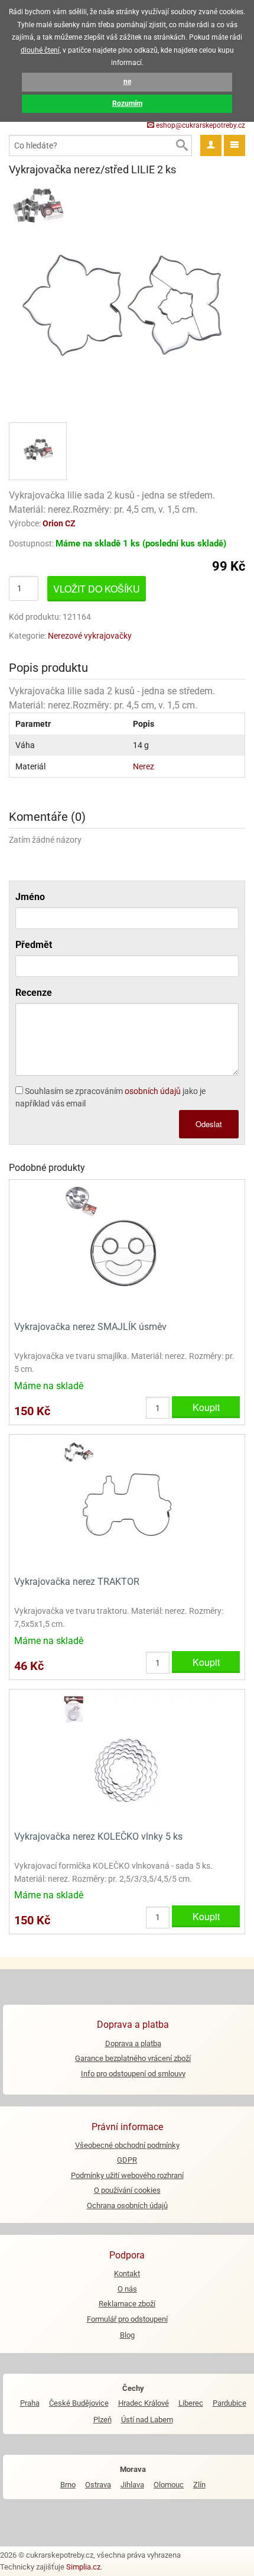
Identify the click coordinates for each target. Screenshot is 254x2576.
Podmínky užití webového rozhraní (127, 2175)
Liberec (191, 2403)
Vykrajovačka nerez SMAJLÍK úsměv (90, 1327)
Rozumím (127, 103)
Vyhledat (181, 145)
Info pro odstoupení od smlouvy (133, 2074)
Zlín (199, 2485)
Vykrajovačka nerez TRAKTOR (77, 1582)
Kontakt (127, 2274)
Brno (68, 2485)
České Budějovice (79, 2403)
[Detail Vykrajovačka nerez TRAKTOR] (127, 1504)
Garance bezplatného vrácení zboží (133, 2058)
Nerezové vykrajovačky (90, 636)
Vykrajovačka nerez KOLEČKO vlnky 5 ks (98, 1836)
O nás (127, 2289)
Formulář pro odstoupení (127, 2319)
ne (127, 82)
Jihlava (132, 2485)
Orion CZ (59, 523)
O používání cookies (127, 2190)
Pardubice (229, 2403)
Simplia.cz (83, 2567)
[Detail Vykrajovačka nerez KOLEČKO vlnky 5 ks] (127, 1758)
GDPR (127, 2160)
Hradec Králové (144, 2403)
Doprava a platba (133, 2043)
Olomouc (169, 2485)
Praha (30, 2403)
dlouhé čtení (40, 50)
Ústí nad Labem (147, 2420)
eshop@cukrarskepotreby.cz (200, 125)
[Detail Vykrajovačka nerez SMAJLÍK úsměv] (127, 1249)
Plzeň (102, 2420)
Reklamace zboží (127, 2304)
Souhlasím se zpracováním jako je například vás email (110, 1097)
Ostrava (98, 2485)
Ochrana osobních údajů (127, 2206)
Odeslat (209, 1124)
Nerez (144, 766)
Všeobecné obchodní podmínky (127, 2145)
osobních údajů (153, 1091)
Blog (127, 2335)
